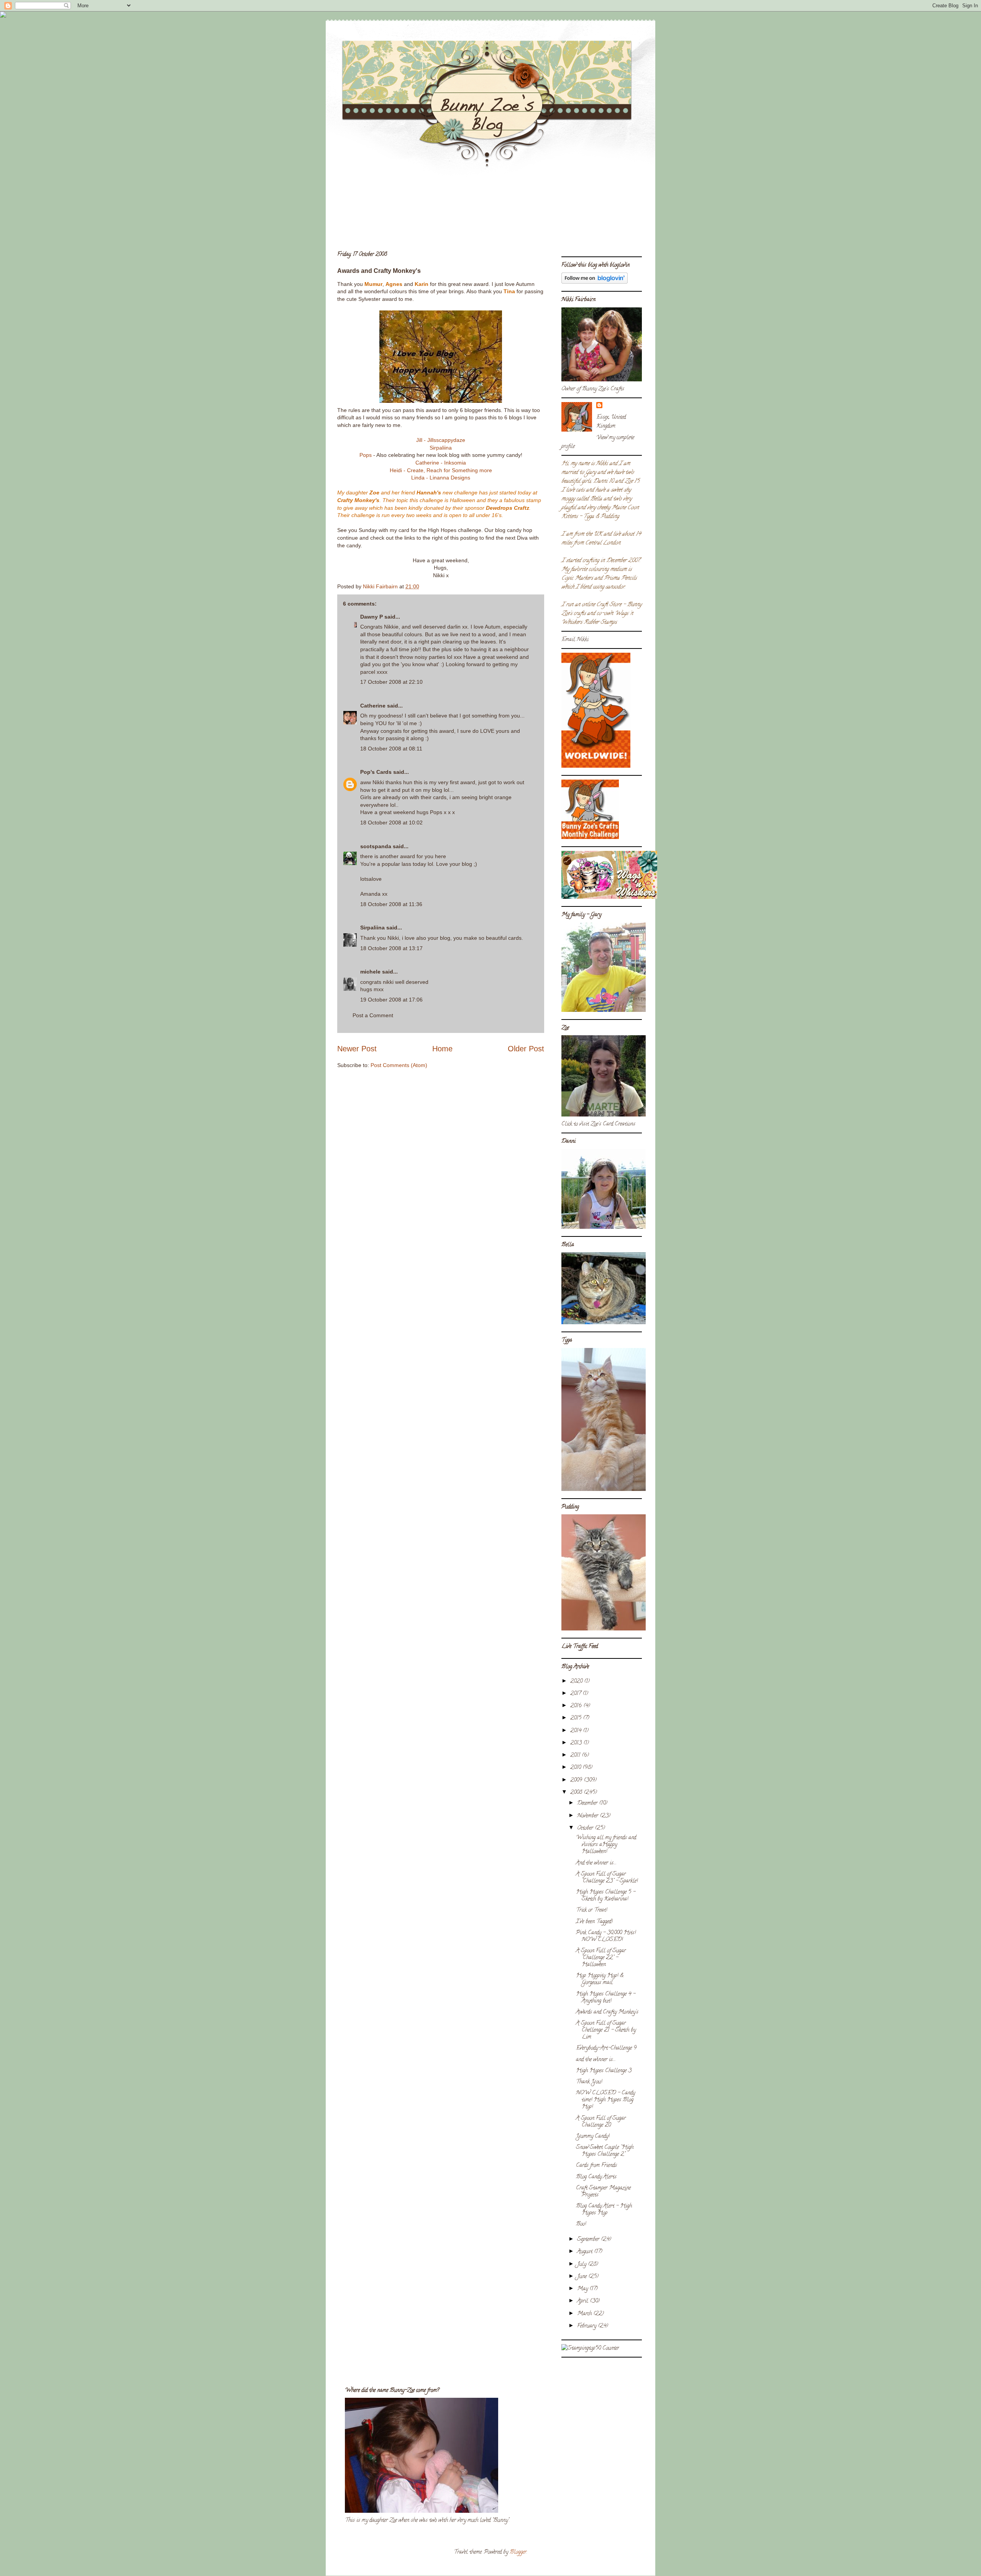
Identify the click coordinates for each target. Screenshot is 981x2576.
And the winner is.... (596, 1863)
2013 (577, 1743)
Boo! (581, 2224)
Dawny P (372, 617)
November (588, 1816)
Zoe (374, 493)
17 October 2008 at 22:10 (391, 682)
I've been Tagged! (594, 1922)
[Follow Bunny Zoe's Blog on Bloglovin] (595, 283)
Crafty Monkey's (358, 500)
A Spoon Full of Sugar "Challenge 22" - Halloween (601, 1958)
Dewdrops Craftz (508, 508)
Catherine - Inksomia (441, 463)
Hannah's (429, 493)
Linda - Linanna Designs (441, 478)
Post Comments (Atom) (399, 1065)
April (583, 2301)
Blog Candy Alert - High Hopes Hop (604, 2210)
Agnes (394, 284)
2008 (577, 1793)
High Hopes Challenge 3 (604, 2071)
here (440, 856)
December (588, 1804)
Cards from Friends (596, 2166)
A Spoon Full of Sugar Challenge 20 (601, 2122)
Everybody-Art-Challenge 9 (606, 2048)
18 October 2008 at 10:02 (391, 823)
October (586, 1828)
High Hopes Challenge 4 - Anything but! (606, 1998)
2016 (577, 1706)
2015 (577, 1718)
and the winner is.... (596, 2060)
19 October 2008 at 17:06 (391, 1000)
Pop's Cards (376, 772)
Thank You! (589, 2082)
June (583, 2277)
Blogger (518, 2552)
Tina (509, 291)
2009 (577, 1781)
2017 (576, 1694)
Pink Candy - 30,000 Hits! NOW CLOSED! (606, 1937)
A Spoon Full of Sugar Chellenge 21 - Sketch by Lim (606, 2030)
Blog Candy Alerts (596, 2177)
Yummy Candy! (593, 2137)
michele (370, 972)
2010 (576, 1768)
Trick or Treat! (591, 1910)
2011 (576, 1756)
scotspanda (376, 846)
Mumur (373, 284)
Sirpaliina (441, 448)
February (587, 2326)
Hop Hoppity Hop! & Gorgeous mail (600, 1979)
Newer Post (357, 1049)
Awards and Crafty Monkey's (607, 2012)
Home (442, 1049)
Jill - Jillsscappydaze (441, 440)
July (582, 2265)
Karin (422, 284)
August (586, 2252)
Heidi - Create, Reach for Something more (441, 470)
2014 (577, 1731)
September (589, 2240)
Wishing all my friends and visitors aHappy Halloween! (606, 1845)
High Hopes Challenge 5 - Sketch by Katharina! (606, 1896)
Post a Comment (373, 1015)
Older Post (526, 1049)
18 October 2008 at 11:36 (391, 904)
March (585, 2314)
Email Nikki (575, 640)
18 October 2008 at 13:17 (391, 948)
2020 (577, 1682)
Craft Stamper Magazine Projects (603, 2192)
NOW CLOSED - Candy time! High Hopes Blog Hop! (605, 2100)
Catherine (373, 706)
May (583, 2289)
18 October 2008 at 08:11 (391, 749)
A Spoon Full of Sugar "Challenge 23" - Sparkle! (607, 1878)
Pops (366, 455)
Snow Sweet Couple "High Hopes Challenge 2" (605, 2151)
